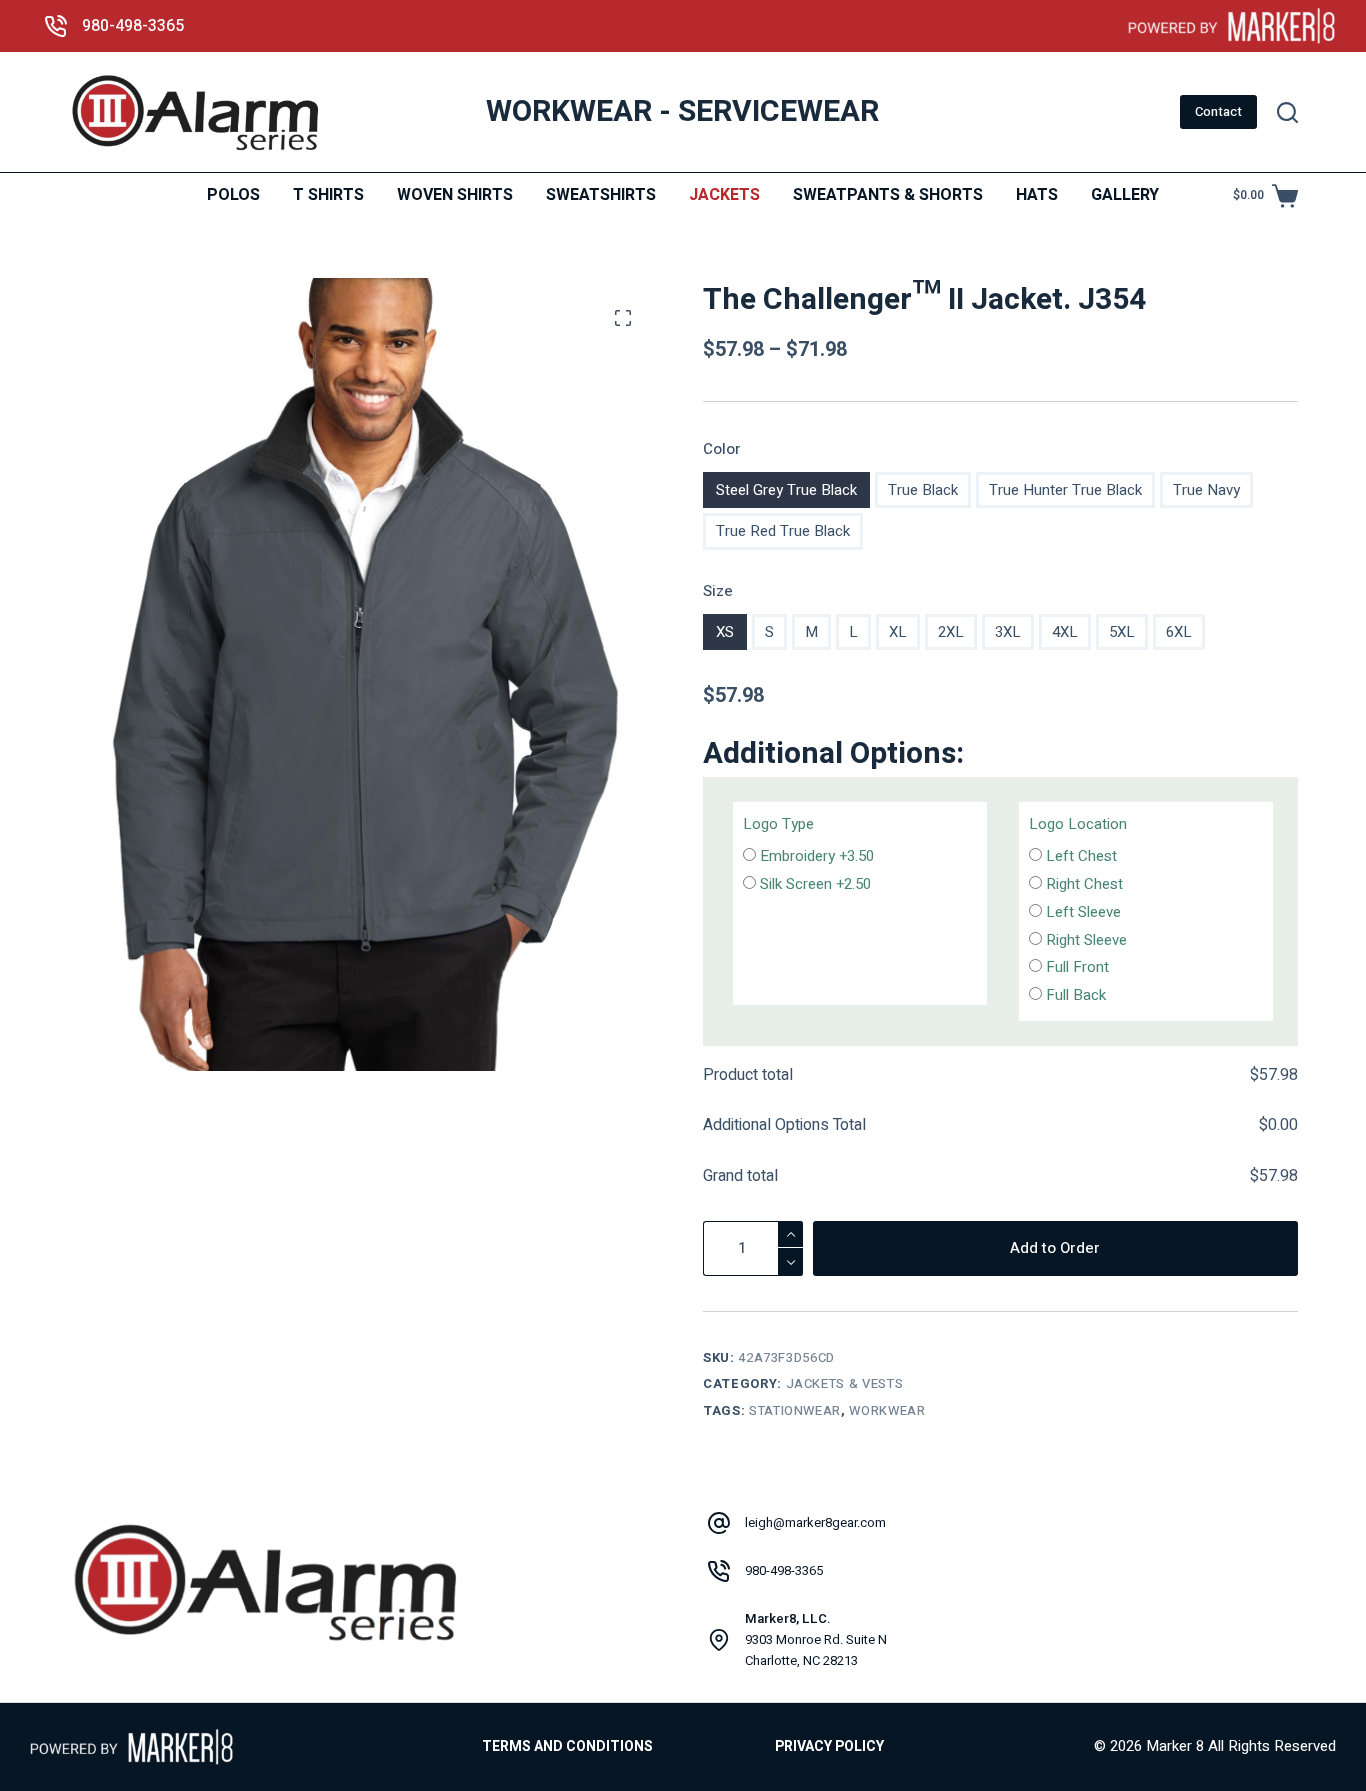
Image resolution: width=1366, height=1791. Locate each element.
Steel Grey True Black (786, 490)
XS (725, 632)
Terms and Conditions (567, 1747)
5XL (1122, 632)
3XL (1008, 632)
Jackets (724, 195)
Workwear (887, 1410)
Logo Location (1078, 824)
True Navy (1206, 490)
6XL (1179, 632)
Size (718, 591)
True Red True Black (783, 531)
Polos (233, 195)
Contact (1218, 111)
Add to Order (1055, 1248)
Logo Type (778, 824)
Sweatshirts (601, 195)
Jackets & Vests (845, 1383)
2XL (951, 632)
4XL (1065, 632)
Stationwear (795, 1410)
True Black (923, 490)
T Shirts (328, 195)
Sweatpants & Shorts (888, 195)
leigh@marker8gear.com (815, 1522)
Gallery (1125, 195)
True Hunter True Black (1065, 490)
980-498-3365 (133, 26)
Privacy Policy (829, 1747)
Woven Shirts (455, 195)
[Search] (1287, 112)
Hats (1037, 195)
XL (898, 632)
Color (722, 449)
